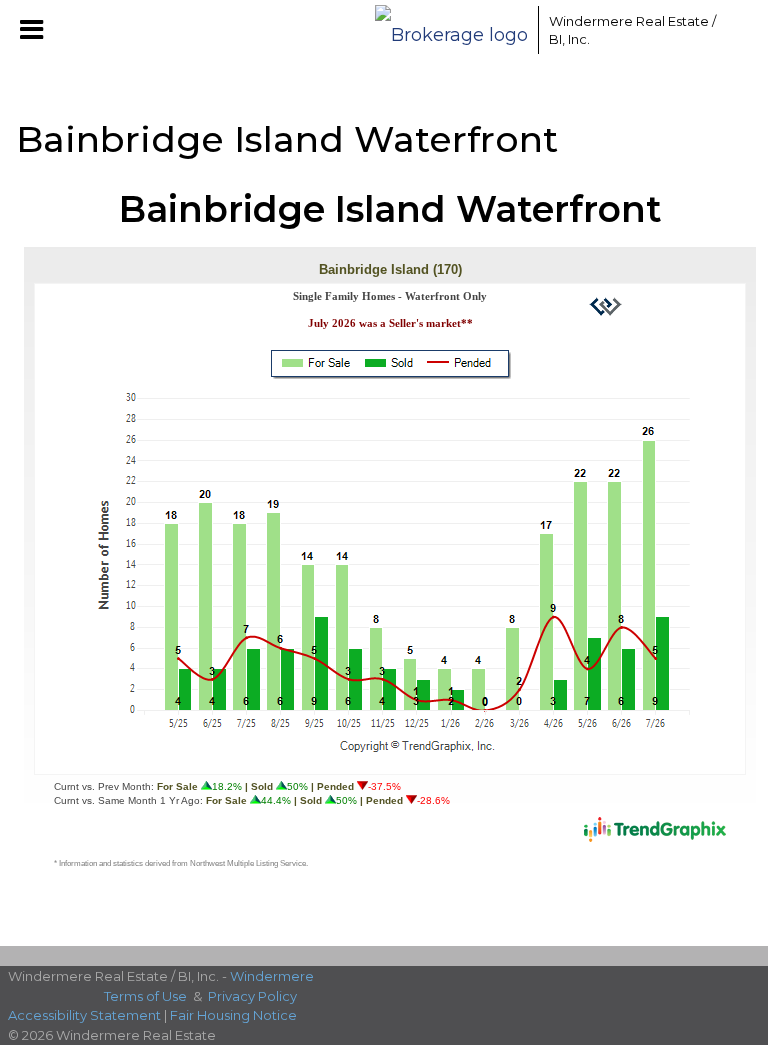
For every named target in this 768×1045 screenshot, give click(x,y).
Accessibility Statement (84, 1015)
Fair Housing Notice (233, 1015)
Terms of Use (145, 996)
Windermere (272, 976)
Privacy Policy (252, 996)
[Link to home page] (451, 30)
